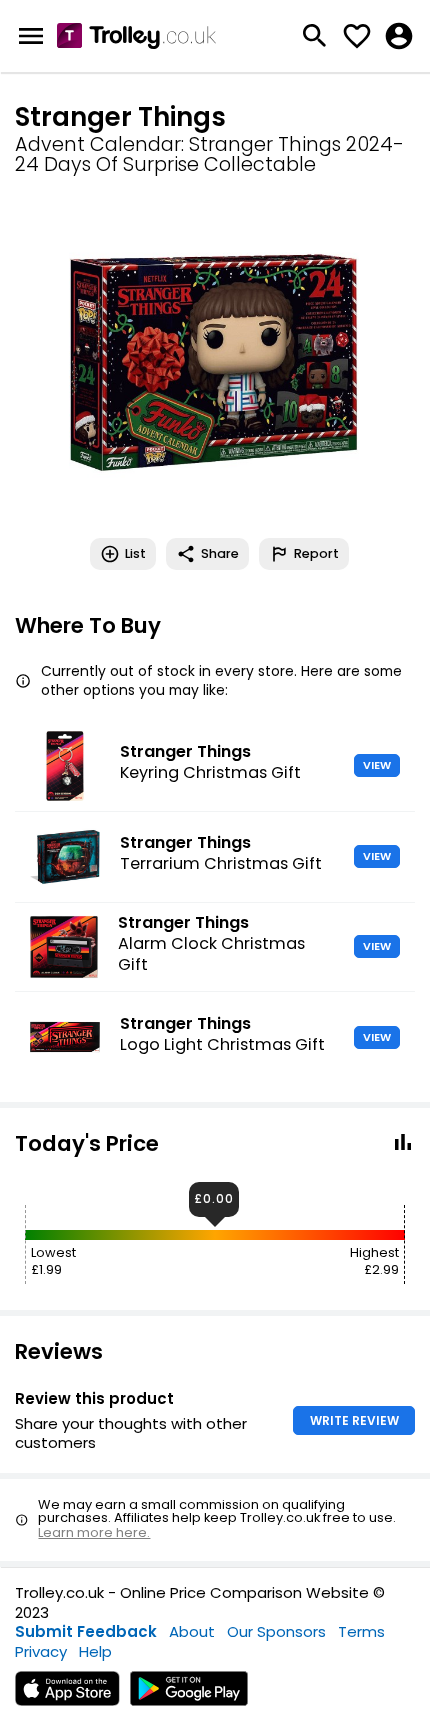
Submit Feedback (86, 1631)
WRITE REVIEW (354, 1420)
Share (220, 553)
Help (95, 1651)
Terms (361, 1631)
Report (316, 553)
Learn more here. (94, 1532)
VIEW (377, 765)
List (135, 553)
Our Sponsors (276, 1631)
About (192, 1631)
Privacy (41, 1651)
